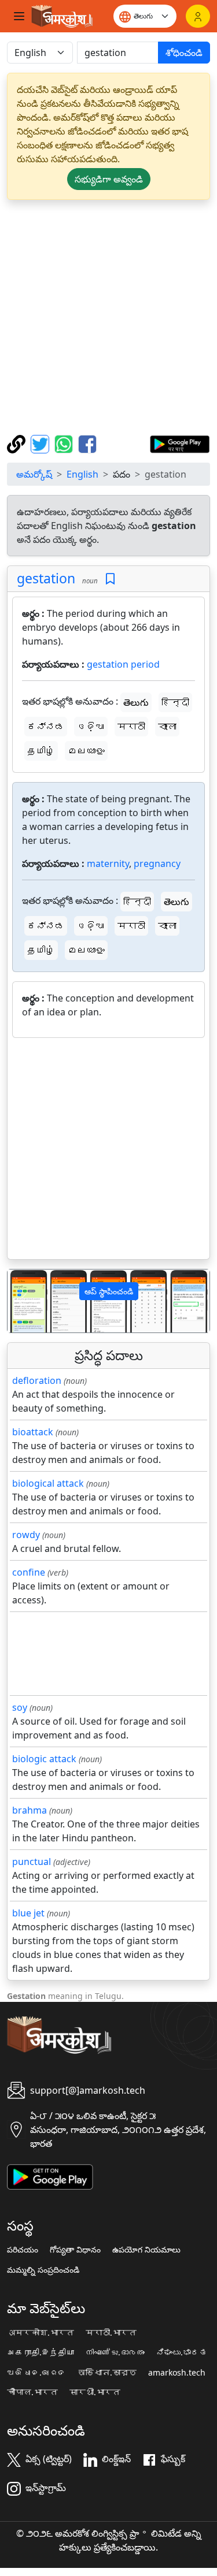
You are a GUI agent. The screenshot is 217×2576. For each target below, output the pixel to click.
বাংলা (167, 727)
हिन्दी (175, 702)
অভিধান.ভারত (107, 2373)
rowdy (26, 1535)
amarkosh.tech (177, 2373)
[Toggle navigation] (19, 16)
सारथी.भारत (95, 2392)
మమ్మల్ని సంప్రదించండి (43, 2270)
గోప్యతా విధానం (75, 2250)
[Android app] (50, 2176)
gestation (46, 578)
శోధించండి (184, 53)
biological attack (48, 1483)
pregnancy (157, 863)
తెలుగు (136, 702)
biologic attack (44, 1759)
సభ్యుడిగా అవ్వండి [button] (109, 179)
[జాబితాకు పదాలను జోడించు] (110, 579)
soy (20, 1707)
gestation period (123, 664)
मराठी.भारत (111, 2333)
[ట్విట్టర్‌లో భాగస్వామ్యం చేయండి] (41, 443)
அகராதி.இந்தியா (41, 2352)
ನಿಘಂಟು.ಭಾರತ (182, 2352)
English (82, 474)
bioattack (33, 1432)
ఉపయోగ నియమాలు (146, 2250)
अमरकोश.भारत (41, 2333)
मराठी (131, 727)
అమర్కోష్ (34, 474)
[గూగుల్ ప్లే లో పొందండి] (180, 443)
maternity (108, 863)
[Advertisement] (108, 317)
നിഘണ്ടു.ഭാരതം (115, 2352)
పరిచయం (23, 2250)
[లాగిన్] (198, 16)
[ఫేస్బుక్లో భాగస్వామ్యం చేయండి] (87, 443)
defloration (37, 1380)
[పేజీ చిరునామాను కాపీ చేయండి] (18, 443)
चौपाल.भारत (32, 2392)
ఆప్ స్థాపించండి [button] (109, 1291)
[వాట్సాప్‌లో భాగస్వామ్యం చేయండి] (65, 443)
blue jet (28, 1913)
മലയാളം (86, 751)
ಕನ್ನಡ (46, 727)
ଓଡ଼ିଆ (91, 727)
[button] (23, 1301)
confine (29, 1572)
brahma (30, 1810)
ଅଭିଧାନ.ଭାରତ (36, 2373)
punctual (32, 1862)
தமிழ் (41, 751)
